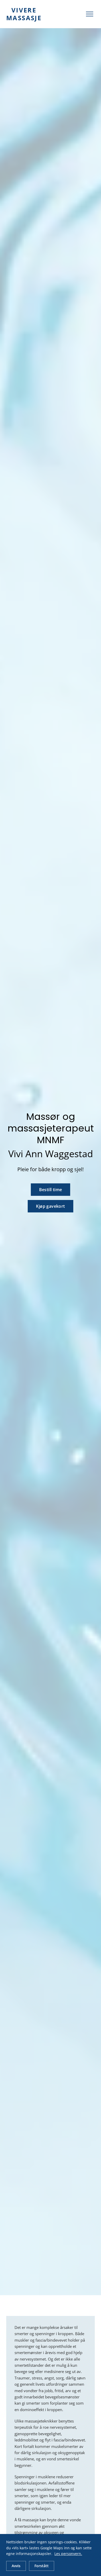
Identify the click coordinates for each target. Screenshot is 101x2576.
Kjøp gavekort (50, 1206)
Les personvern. (68, 2554)
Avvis (16, 2566)
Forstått (42, 2566)
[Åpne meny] (90, 14)
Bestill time (51, 1190)
